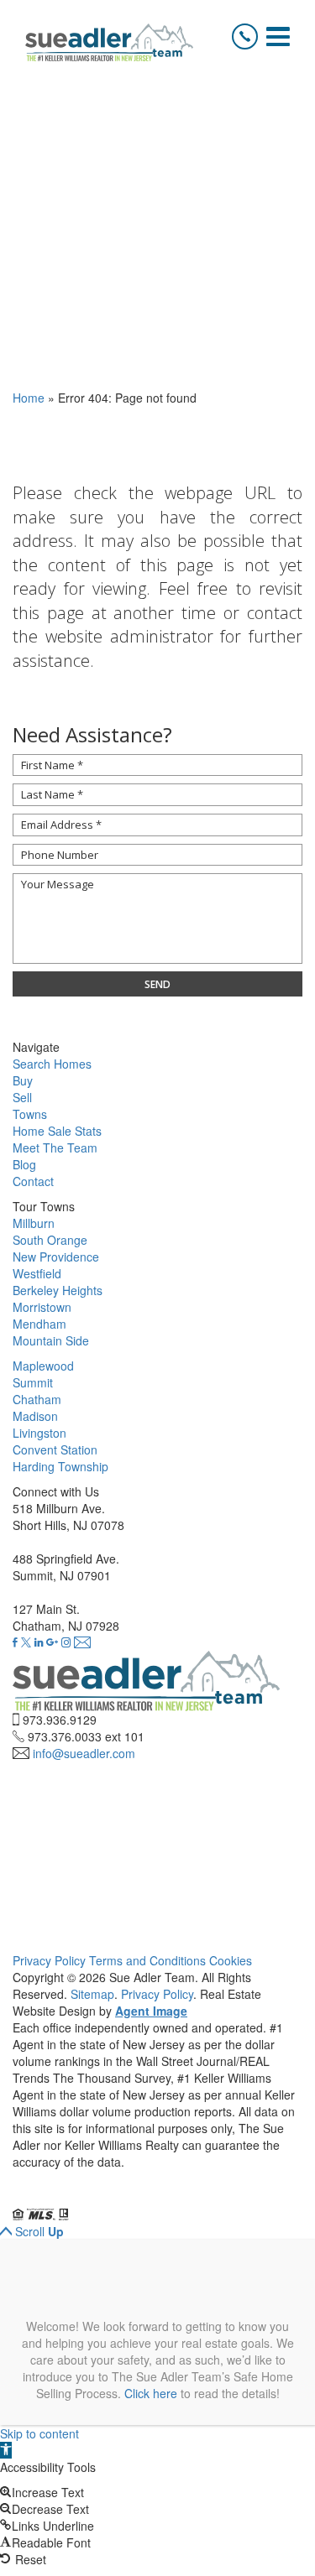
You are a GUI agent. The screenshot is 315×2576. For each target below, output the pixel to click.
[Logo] (109, 42)
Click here (151, 2393)
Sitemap (92, 1994)
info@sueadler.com (84, 1753)
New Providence (56, 1257)
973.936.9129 (60, 1720)
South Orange (50, 1240)
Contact (33, 1181)
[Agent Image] (107, 2198)
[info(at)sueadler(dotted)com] (82, 1642)
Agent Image (151, 2011)
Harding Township (60, 1466)
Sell (22, 1097)
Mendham (39, 1324)
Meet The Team (55, 1147)
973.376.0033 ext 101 (86, 1736)
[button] (6, 2450)
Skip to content (39, 2433)
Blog (24, 1164)
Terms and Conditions (147, 1960)
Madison (35, 1416)
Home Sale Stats (57, 1131)
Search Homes (52, 1064)
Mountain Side (51, 1340)
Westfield (37, 1273)
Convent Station (55, 1449)
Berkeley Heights (58, 1290)
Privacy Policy (49, 1960)
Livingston (39, 1433)
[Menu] (278, 36)
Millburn (34, 1223)
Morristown (42, 1307)
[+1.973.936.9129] (245, 36)
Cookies (231, 1960)
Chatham (37, 1399)
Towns (30, 1114)
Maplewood (43, 1366)
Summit (33, 1382)
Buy (23, 1080)
